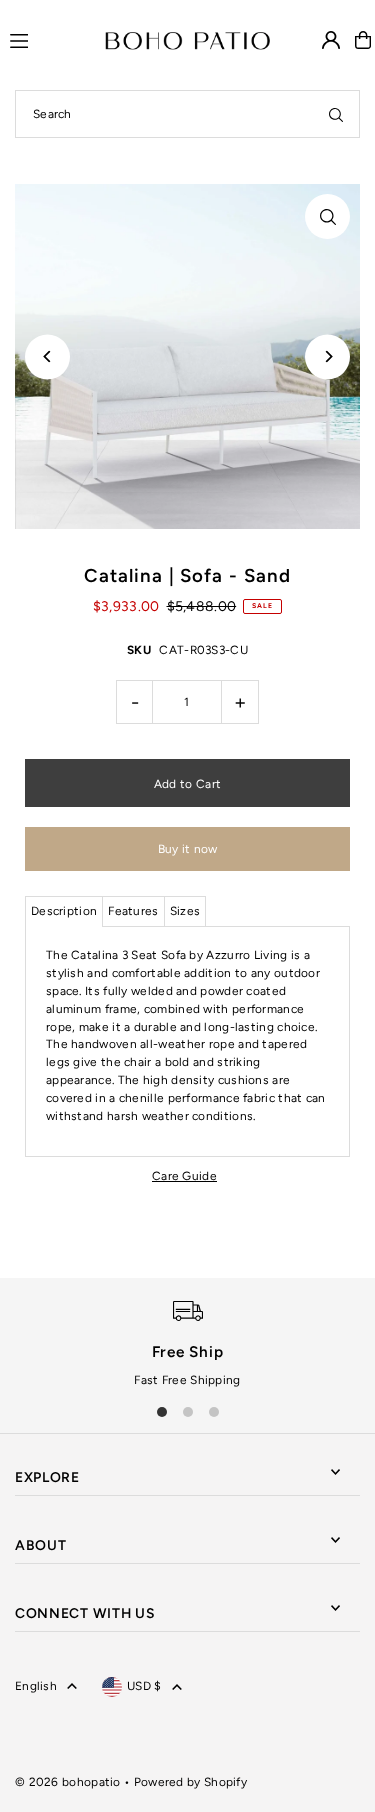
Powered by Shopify (190, 1782)
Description (64, 911)
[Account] (331, 40)
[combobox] (187, 114)
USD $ (144, 1686)
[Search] (336, 114)
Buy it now (188, 849)
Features (133, 911)
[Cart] (363, 40)
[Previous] (47, 356)
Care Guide (184, 1176)
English (36, 1686)
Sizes (185, 911)
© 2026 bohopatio (68, 1782)
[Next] (327, 356)
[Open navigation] (48, 39)
